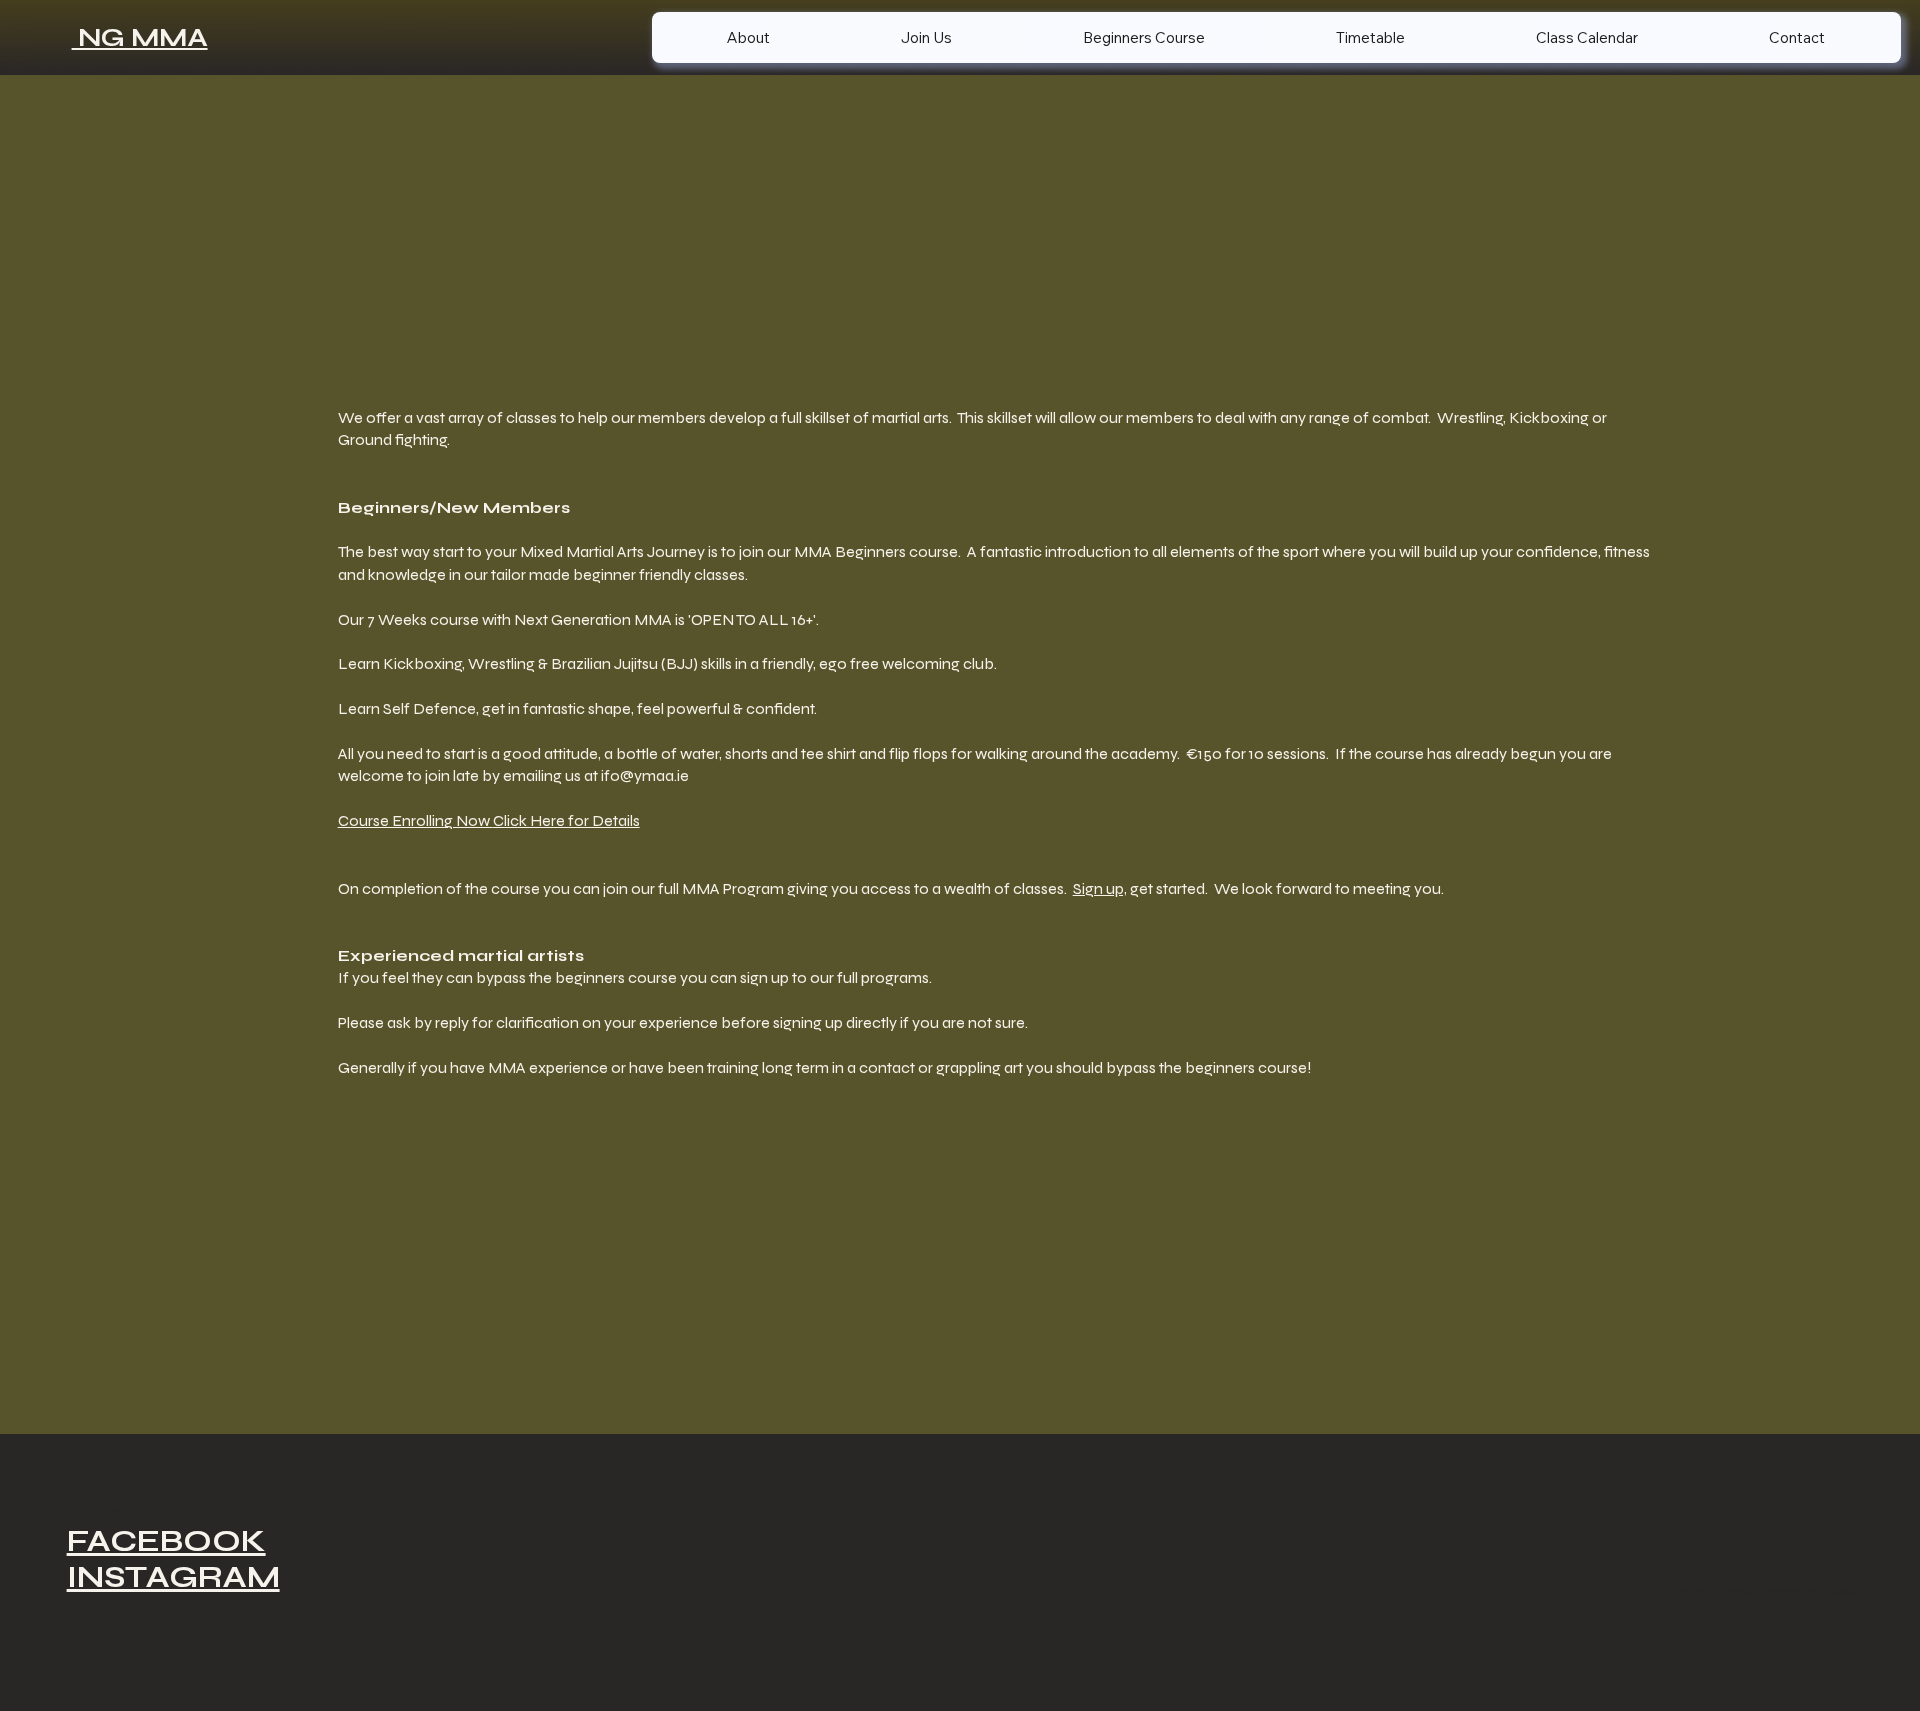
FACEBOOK (166, 1541)
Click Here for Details (566, 820)
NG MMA (140, 37)
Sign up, (1100, 888)
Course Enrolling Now (415, 820)
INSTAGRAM (173, 1577)
